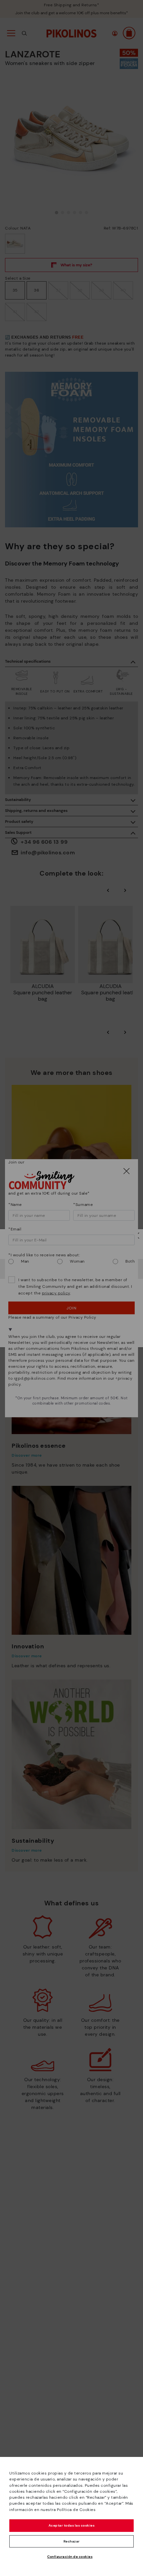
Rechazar (72, 2541)
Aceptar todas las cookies (72, 2525)
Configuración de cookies (70, 2557)
